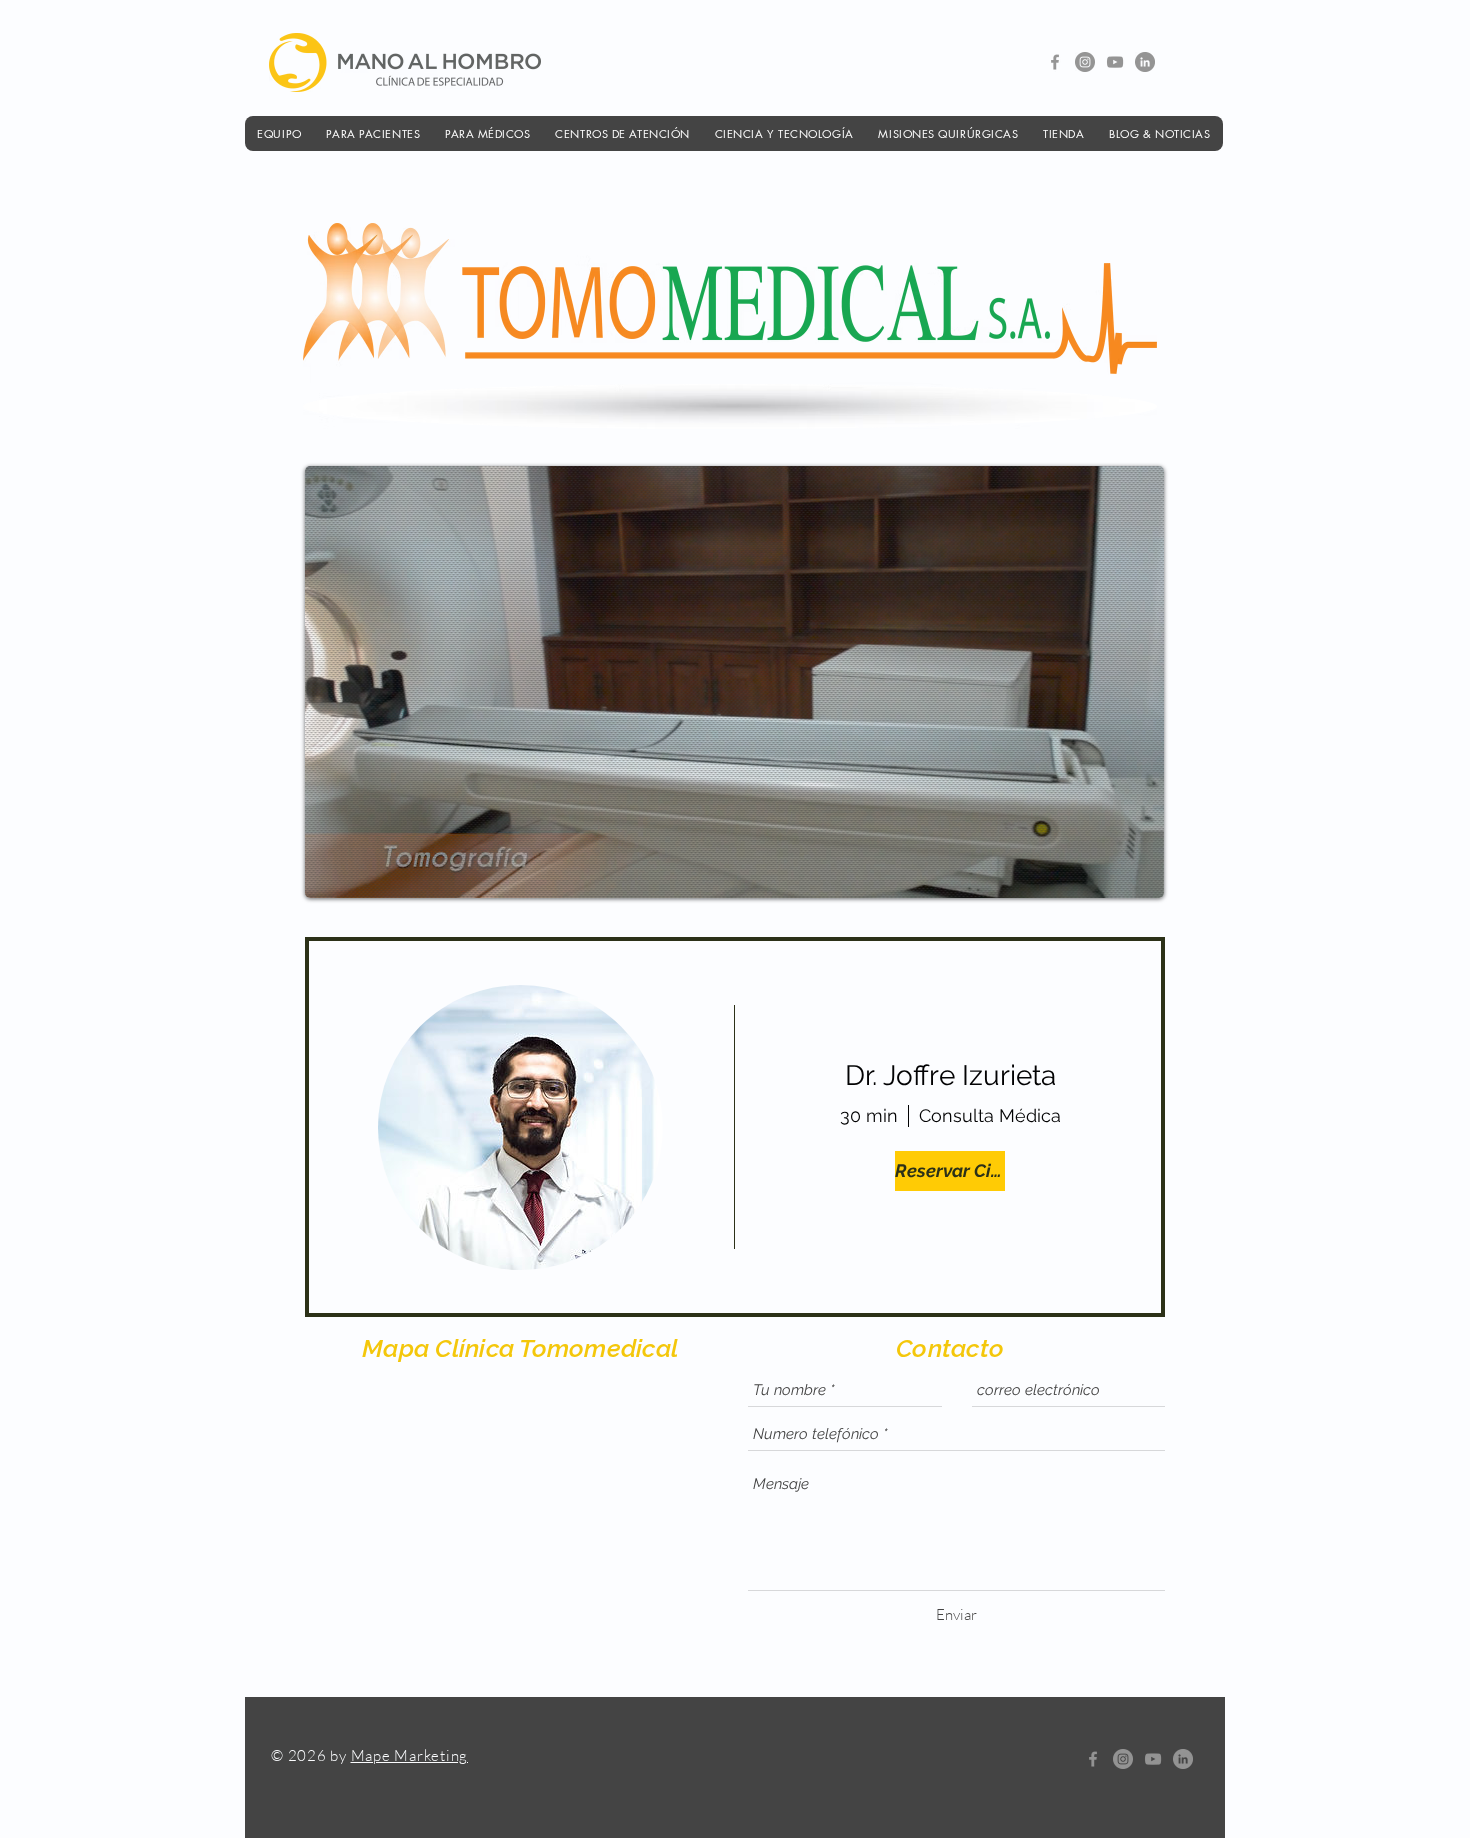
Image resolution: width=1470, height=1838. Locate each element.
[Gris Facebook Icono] (1055, 62)
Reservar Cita (950, 1170)
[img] (520, 1127)
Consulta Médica (990, 1115)
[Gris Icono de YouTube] (1115, 62)
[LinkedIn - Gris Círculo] (1145, 62)
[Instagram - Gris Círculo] (1085, 62)
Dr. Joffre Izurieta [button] (950, 1075)
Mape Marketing (410, 1755)
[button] (279, 133)
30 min (869, 1115)
